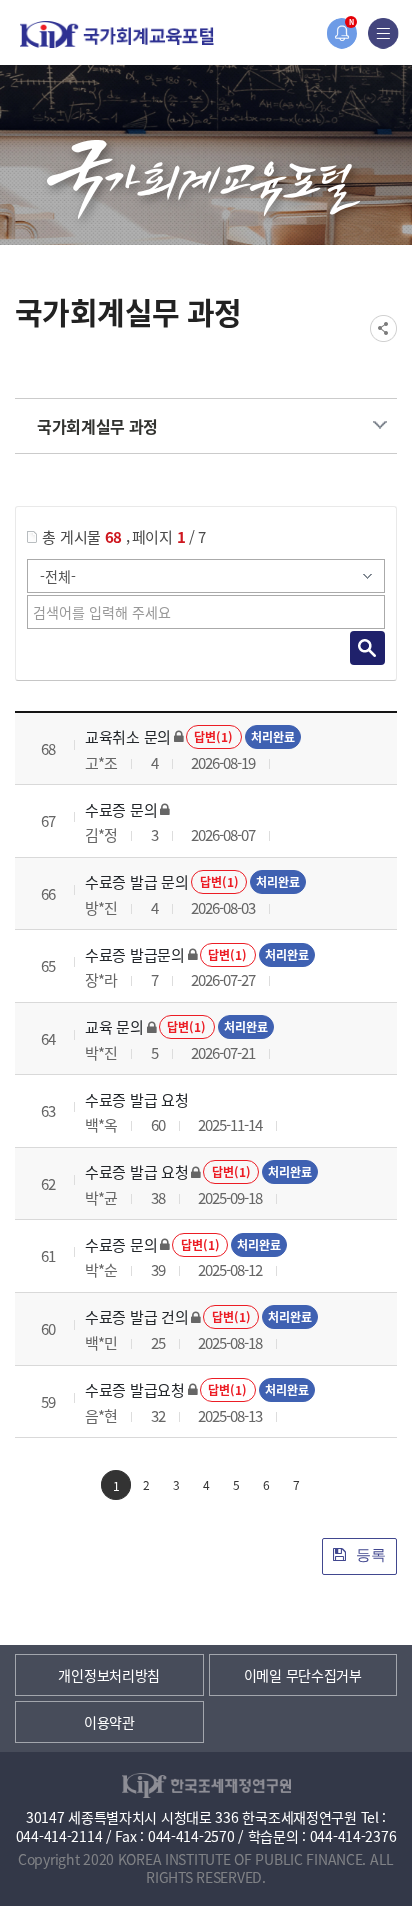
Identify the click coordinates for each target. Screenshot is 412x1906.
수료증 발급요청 (135, 1389)
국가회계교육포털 (117, 34)
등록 (369, 1554)
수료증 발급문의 (135, 954)
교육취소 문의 (128, 736)
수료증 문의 (121, 809)
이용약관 (109, 1722)
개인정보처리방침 (109, 1675)
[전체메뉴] (383, 33)
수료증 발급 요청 (136, 1099)
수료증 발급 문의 (136, 881)
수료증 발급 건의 (136, 1316)
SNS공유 (383, 328)
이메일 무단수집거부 (303, 1675)
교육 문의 (114, 1026)
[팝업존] (341, 33)
